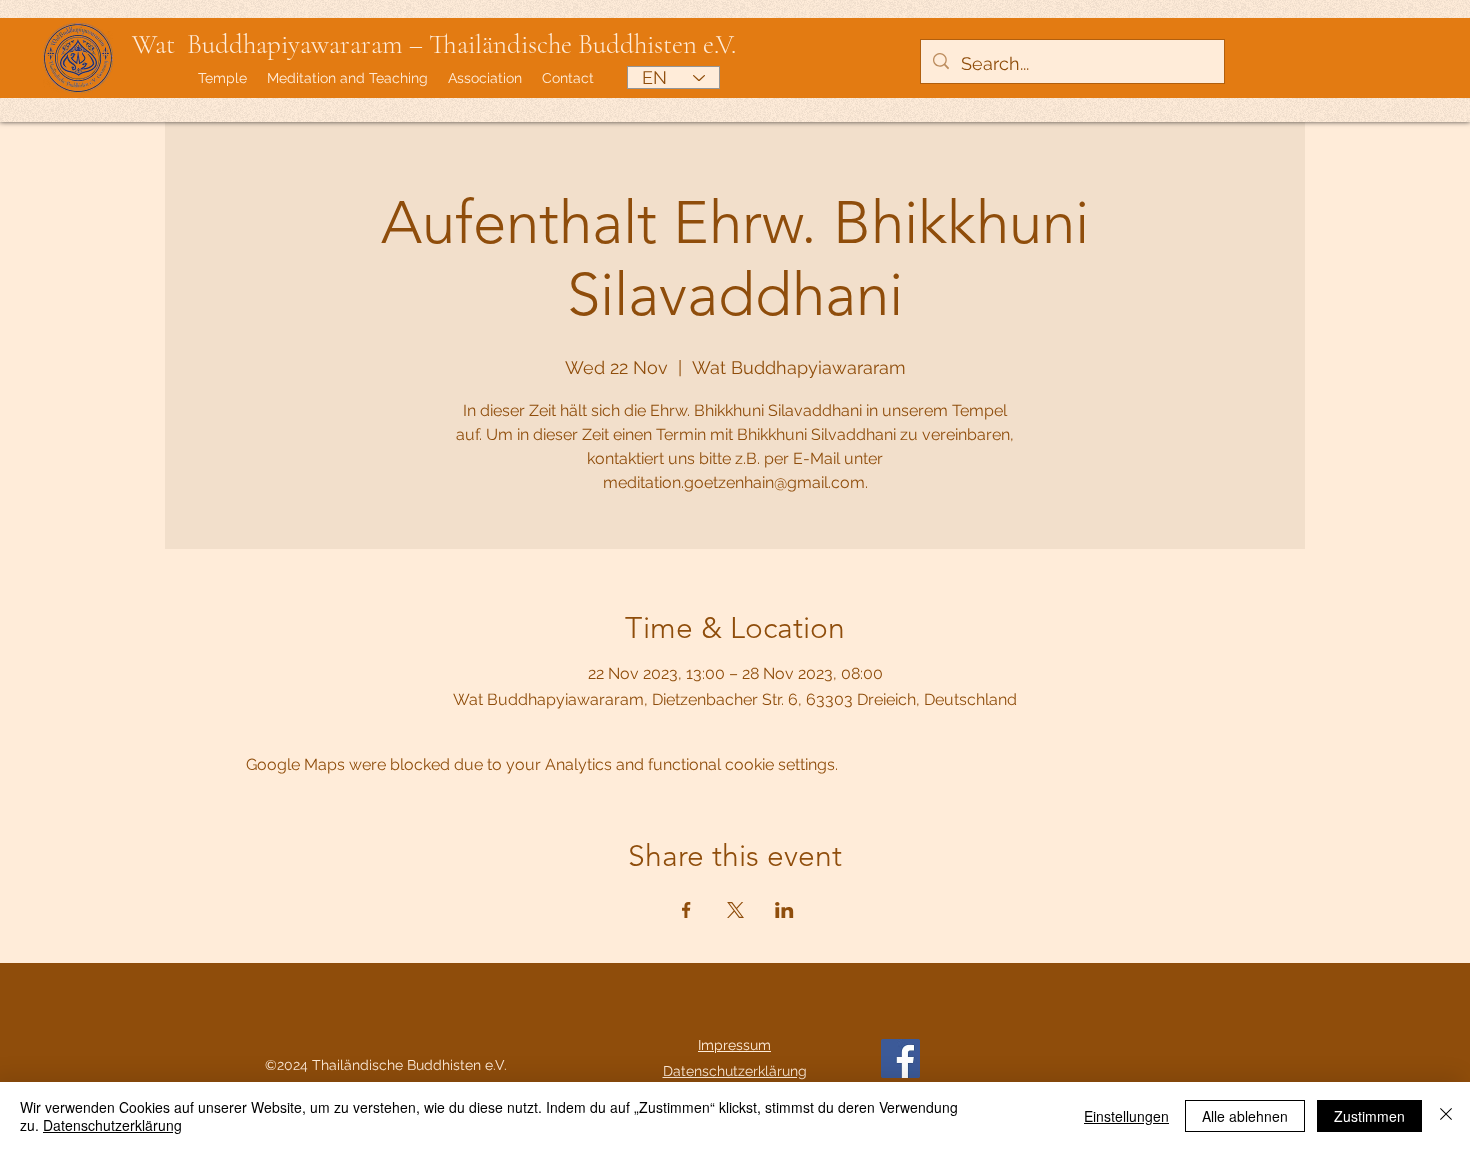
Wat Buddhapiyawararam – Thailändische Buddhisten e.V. (434, 44)
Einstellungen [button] (1126, 1116)
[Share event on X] (735, 910)
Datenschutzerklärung (112, 1125)
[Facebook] (900, 1058)
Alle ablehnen (1245, 1116)
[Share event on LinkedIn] (784, 910)
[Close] (1446, 1116)
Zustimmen (1369, 1116)
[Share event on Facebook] (686, 910)
